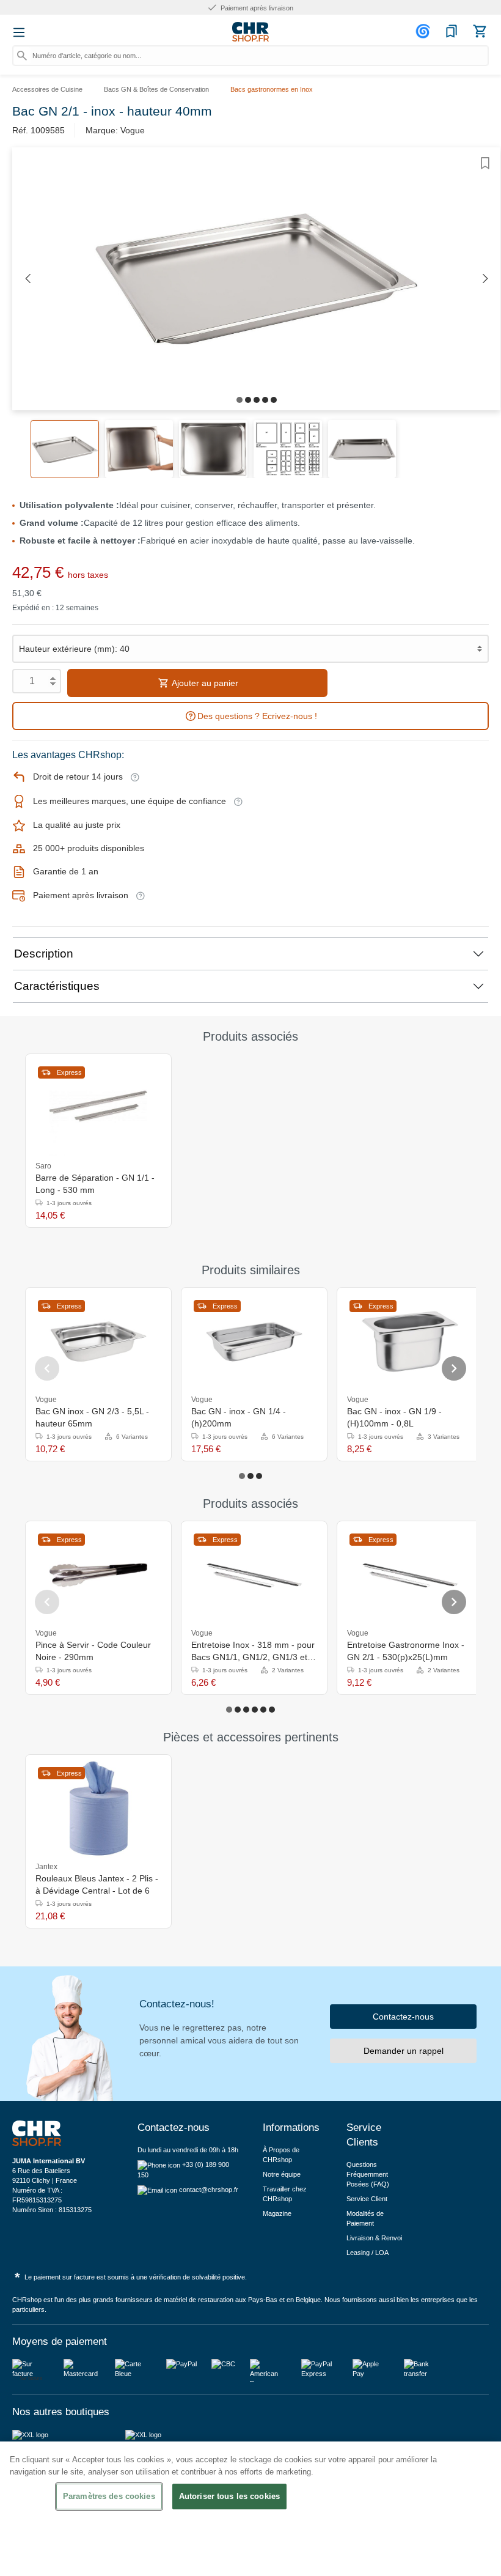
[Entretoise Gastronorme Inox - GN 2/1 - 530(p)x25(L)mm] (410, 1575)
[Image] (240, 400)
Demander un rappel (404, 2051)
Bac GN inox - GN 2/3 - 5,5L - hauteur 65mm (92, 1417)
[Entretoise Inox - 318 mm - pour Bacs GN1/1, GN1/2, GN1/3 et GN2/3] (254, 1575)
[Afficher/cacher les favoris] (485, 163)
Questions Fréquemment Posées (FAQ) (368, 2174)
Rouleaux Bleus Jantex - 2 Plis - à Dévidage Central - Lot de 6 (97, 1884)
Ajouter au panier (204, 683)
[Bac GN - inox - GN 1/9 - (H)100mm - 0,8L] (410, 1342)
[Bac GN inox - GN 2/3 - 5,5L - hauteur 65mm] (98, 1342)
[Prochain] (485, 279)
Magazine (277, 2213)
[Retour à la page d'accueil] (250, 32)
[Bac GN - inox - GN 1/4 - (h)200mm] (254, 1342)
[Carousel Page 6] (272, 1710)
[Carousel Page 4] (255, 1710)
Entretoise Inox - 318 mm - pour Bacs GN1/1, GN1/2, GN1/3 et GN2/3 (253, 1652)
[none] (156, 1399)
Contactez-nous (403, 2017)
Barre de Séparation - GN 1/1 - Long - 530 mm (95, 1184)
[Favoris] (452, 31)
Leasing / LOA (368, 2253)
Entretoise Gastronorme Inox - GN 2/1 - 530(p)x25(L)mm (406, 1651)
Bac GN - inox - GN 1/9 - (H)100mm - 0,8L (394, 1417)
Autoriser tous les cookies (229, 2496)
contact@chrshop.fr (209, 2190)
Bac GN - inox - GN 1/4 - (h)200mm (239, 1417)
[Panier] (480, 31)
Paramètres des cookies (109, 2496)
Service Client (367, 2199)
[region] (250, 2509)
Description (44, 954)
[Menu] (19, 32)
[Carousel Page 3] (259, 1476)
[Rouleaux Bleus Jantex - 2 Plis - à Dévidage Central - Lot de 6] (98, 1809)
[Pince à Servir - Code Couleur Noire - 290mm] (98, 1575)
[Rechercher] (22, 56)
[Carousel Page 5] (263, 1710)
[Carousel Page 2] (250, 1476)
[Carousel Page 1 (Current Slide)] (242, 1476)
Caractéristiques (57, 986)
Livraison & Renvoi (374, 2238)
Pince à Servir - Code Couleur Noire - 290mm (93, 1651)
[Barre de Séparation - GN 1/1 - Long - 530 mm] (98, 1108)
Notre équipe (282, 2174)
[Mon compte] (425, 31)
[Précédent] (27, 279)
